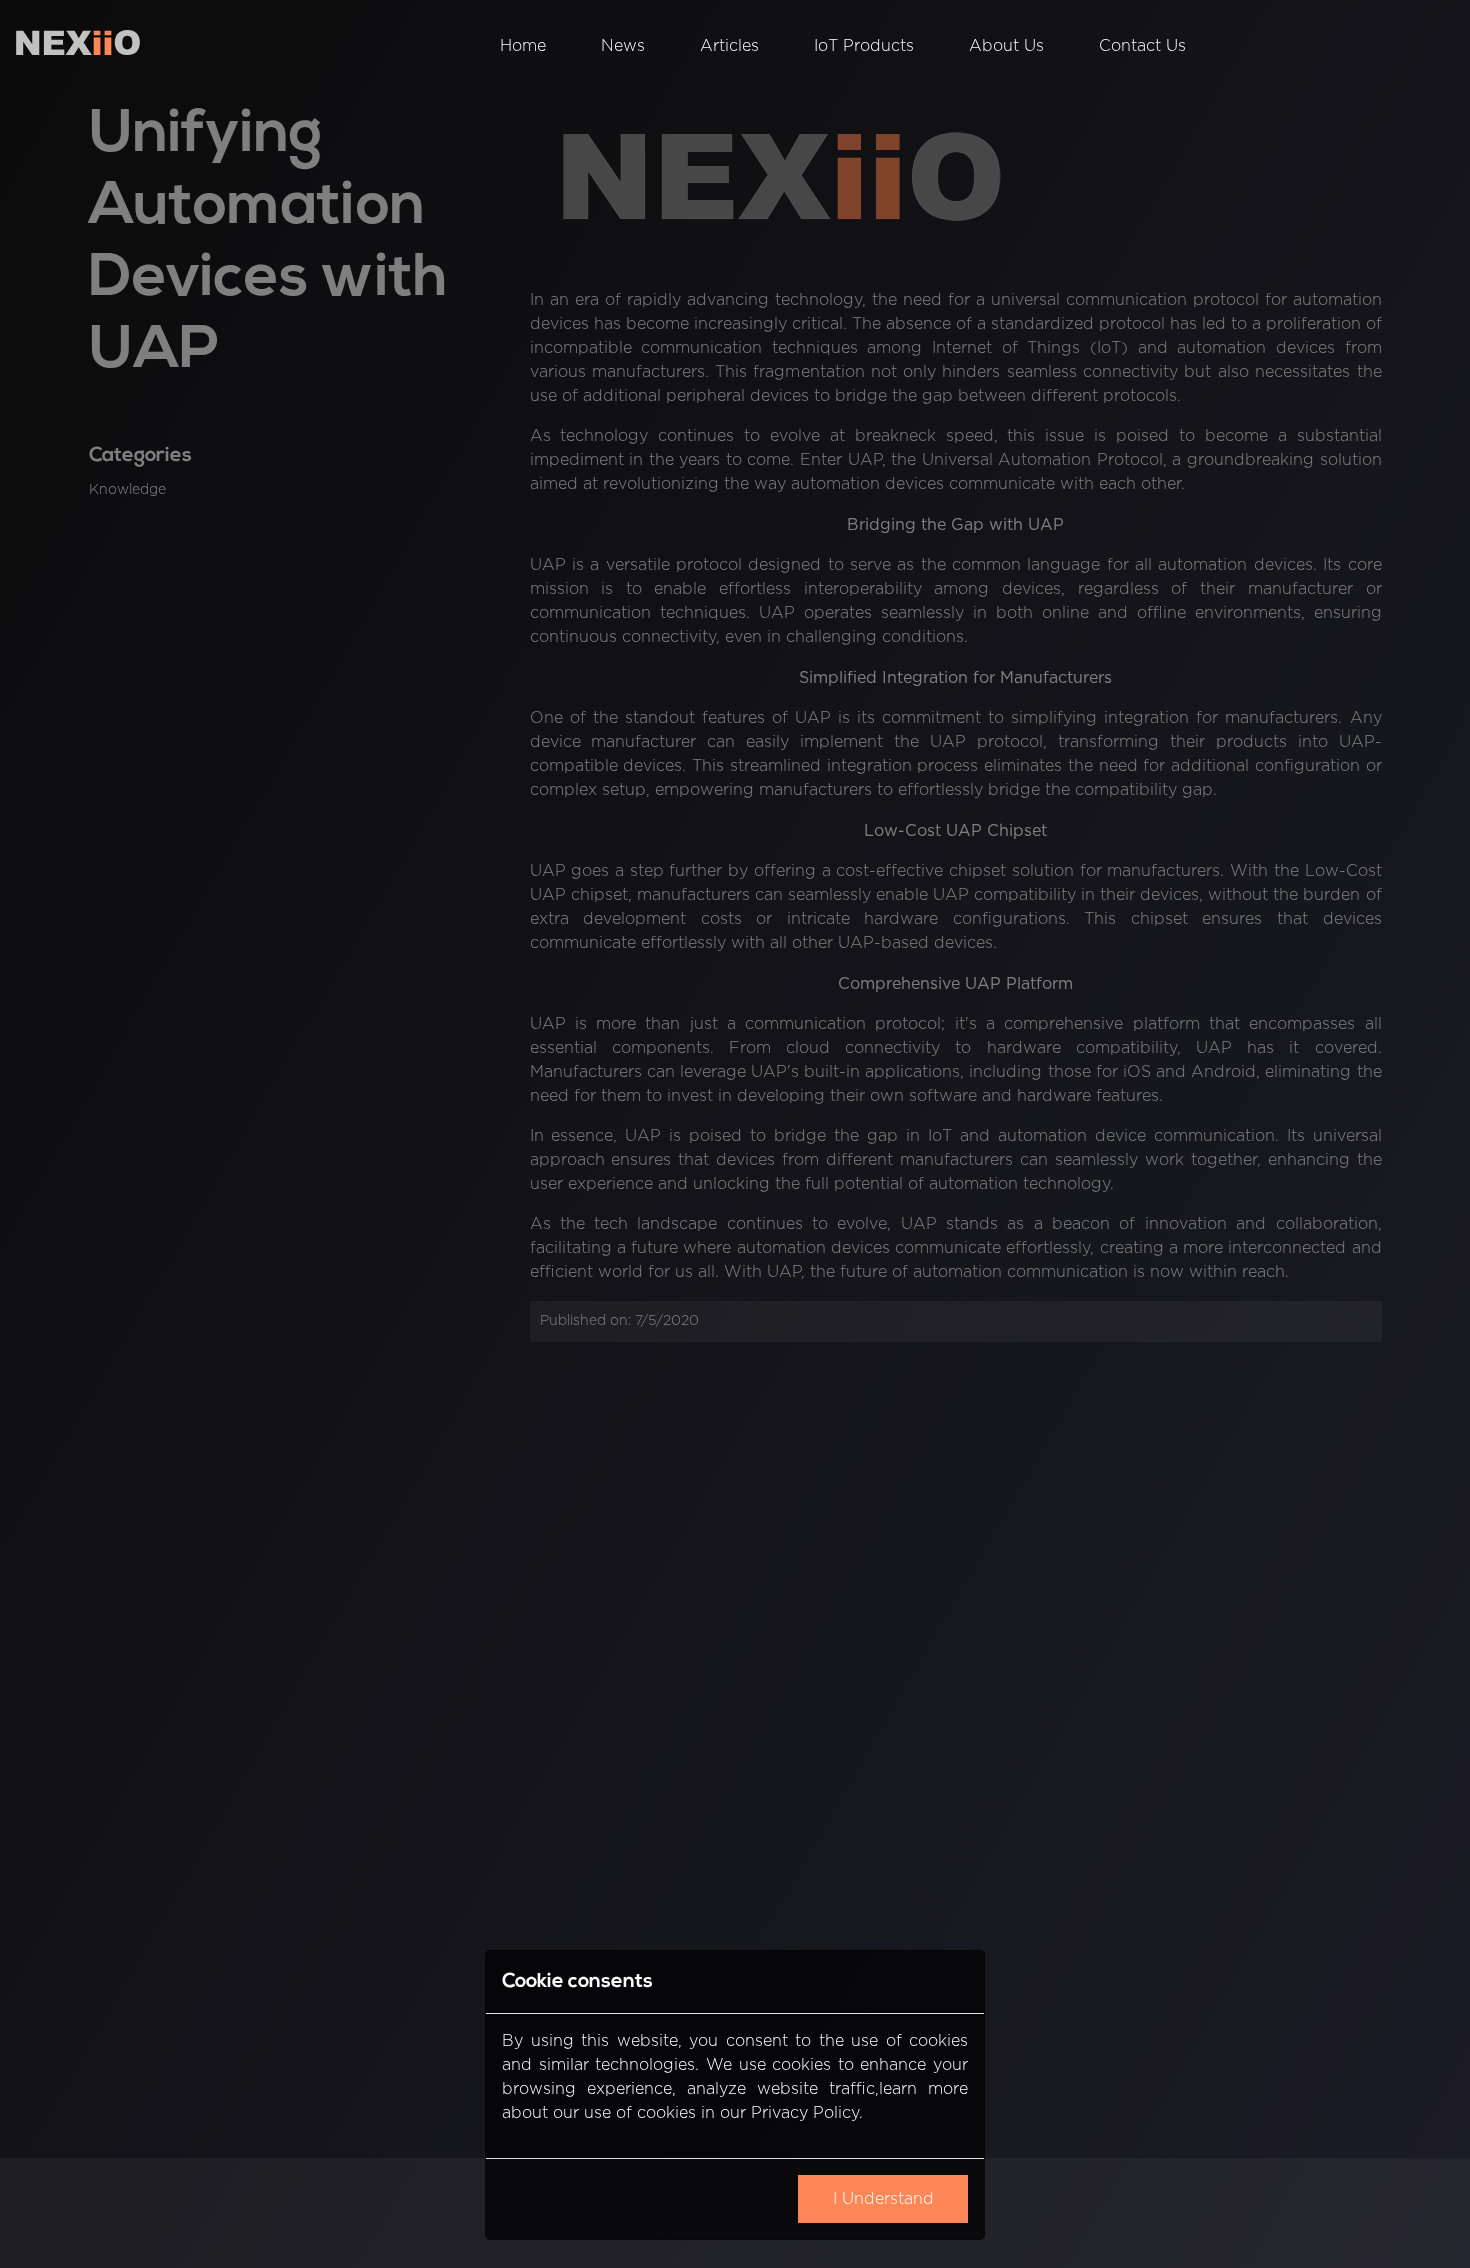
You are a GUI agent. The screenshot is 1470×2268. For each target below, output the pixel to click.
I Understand (883, 2199)
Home (523, 46)
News (623, 46)
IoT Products (864, 46)
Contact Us (1142, 46)
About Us (1006, 46)
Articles (729, 46)
